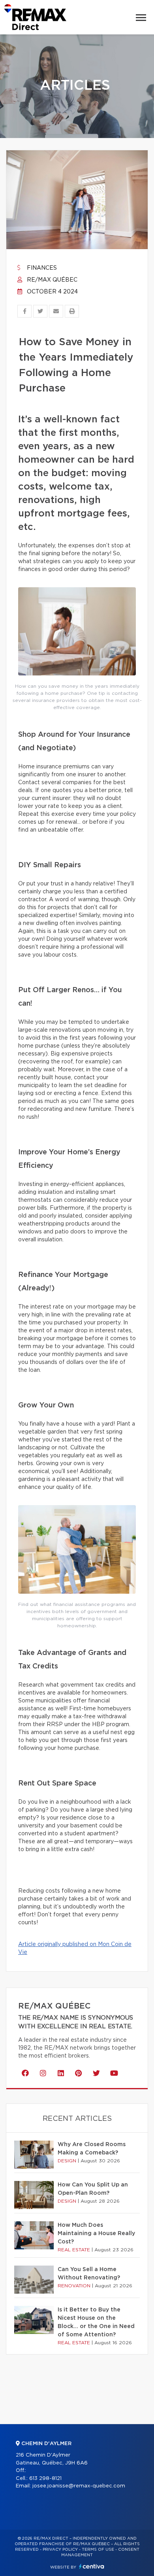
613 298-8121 (45, 2479)
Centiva (92, 2566)
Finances (41, 268)
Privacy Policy (60, 2550)
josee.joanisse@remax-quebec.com (79, 2486)
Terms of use (98, 2550)
